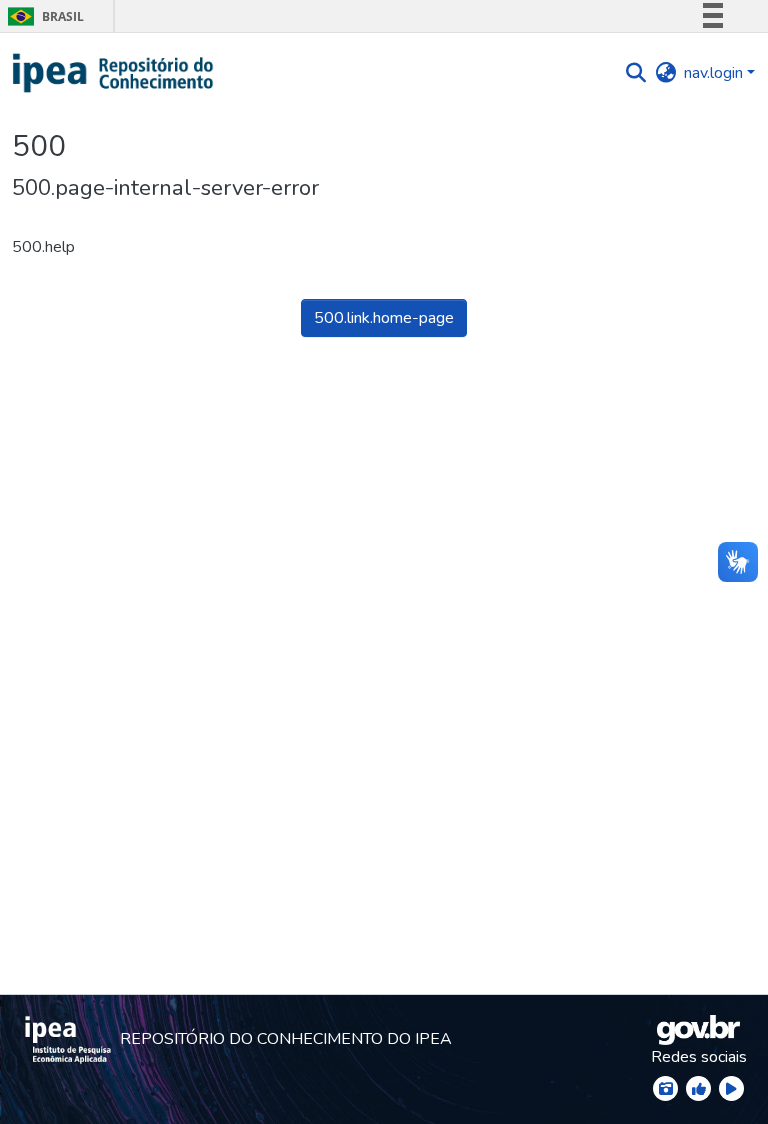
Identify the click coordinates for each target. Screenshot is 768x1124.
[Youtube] (731, 1088)
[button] (113, 73)
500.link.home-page (384, 318)
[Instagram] (665, 1088)
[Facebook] (698, 1088)
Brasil (42, 16)
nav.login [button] (715, 73)
